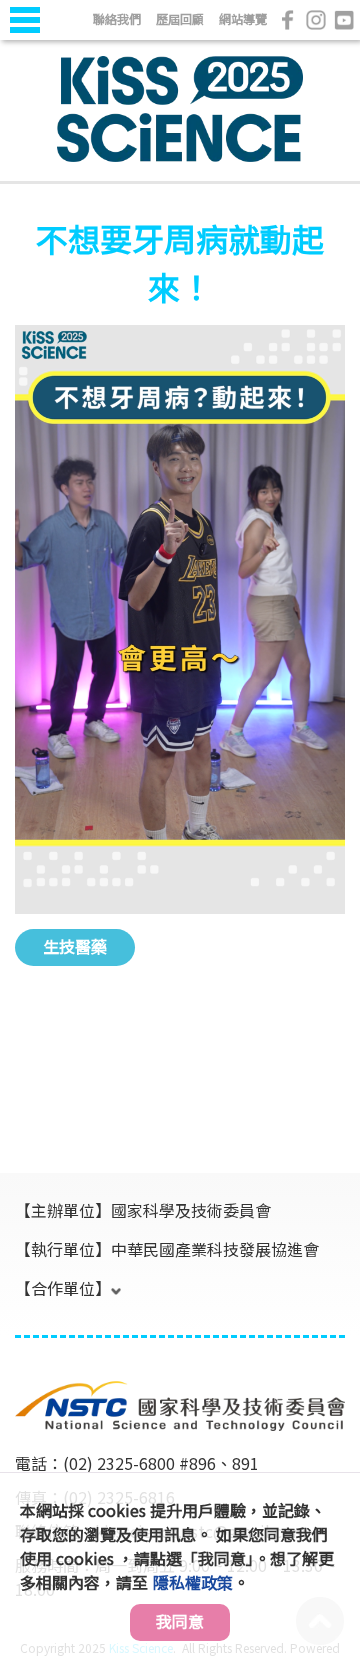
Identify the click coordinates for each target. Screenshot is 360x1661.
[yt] (344, 20)
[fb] (288, 20)
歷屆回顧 (180, 18)
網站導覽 (243, 18)
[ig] (316, 20)
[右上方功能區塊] (17, 42)
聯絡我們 (117, 18)
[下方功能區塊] (17, 1355)
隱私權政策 (193, 1582)
